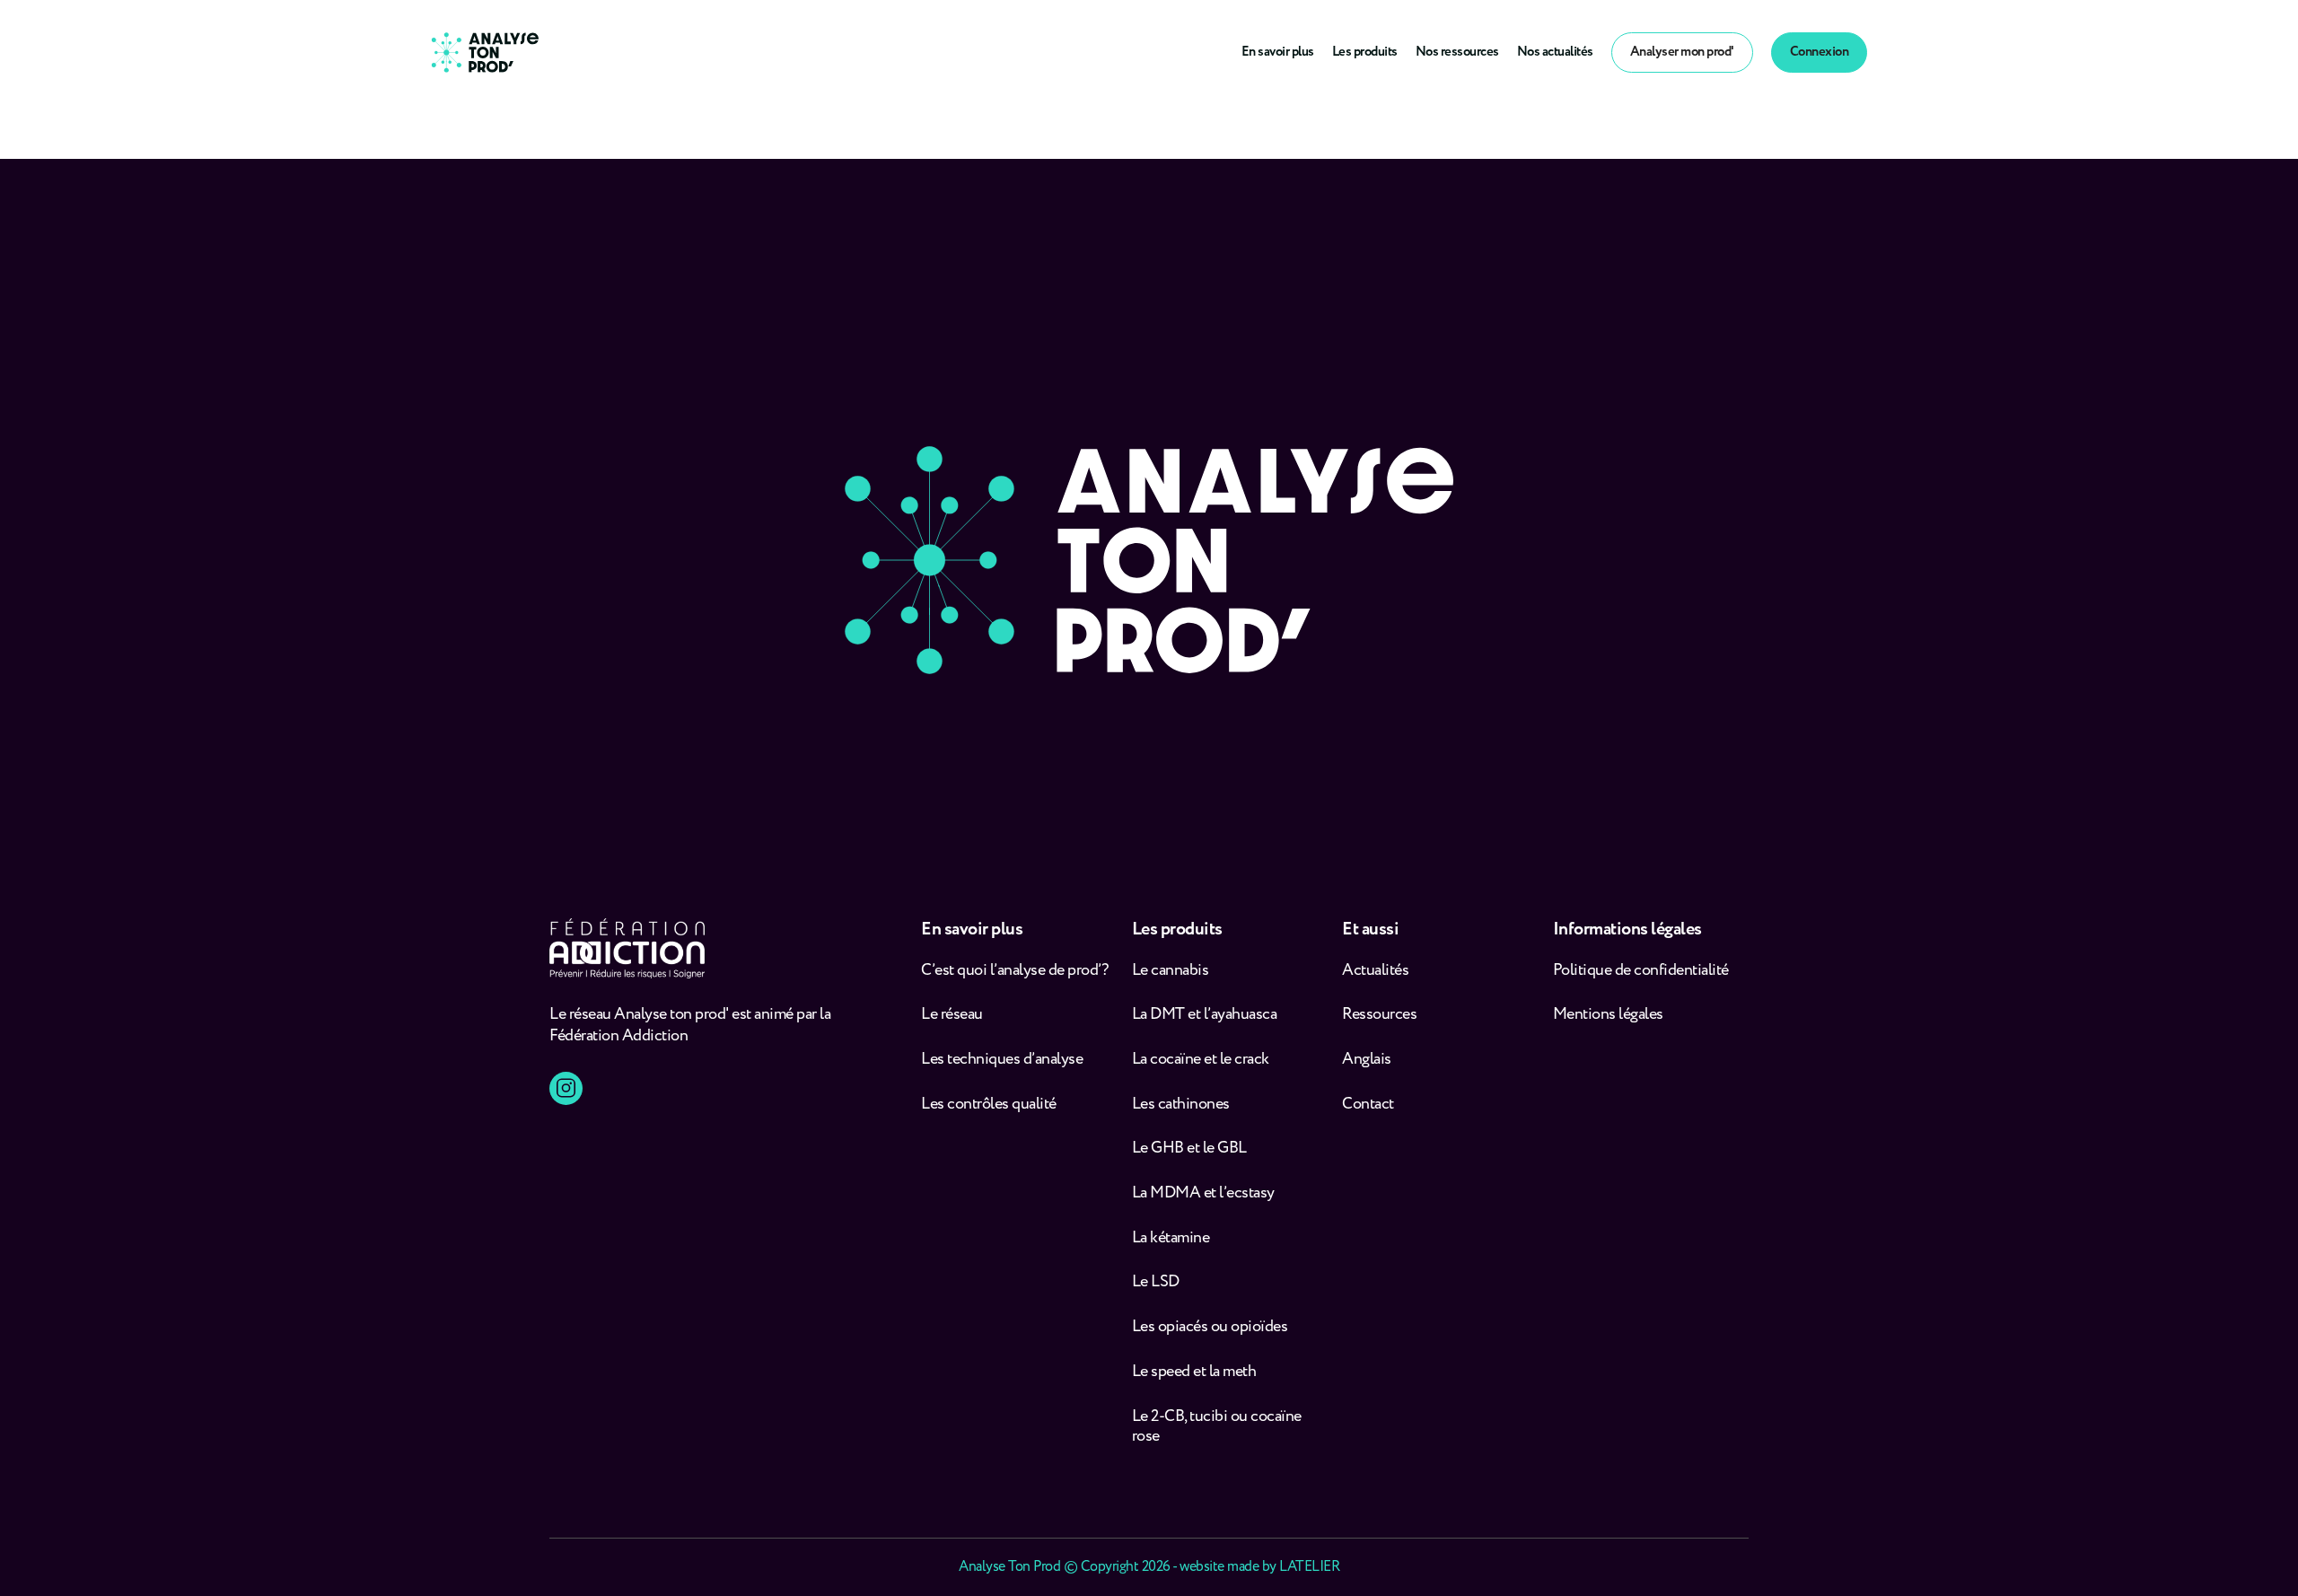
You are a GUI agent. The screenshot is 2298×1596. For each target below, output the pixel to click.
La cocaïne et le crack (1201, 1060)
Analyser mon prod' (1682, 52)
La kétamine (1171, 1238)
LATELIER (1309, 1567)
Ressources (1379, 1015)
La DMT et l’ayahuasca (1205, 1015)
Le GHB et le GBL (1189, 1149)
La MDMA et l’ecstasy (1203, 1193)
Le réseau (953, 1015)
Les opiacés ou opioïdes (1210, 1327)
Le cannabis (1171, 971)
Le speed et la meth (1194, 1372)
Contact (1368, 1105)
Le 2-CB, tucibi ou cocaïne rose (1217, 1427)
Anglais (1367, 1060)
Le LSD (1156, 1282)
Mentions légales (1608, 1015)
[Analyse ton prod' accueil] (485, 53)
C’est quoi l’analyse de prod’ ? (1016, 971)
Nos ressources (1457, 52)
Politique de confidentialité (1641, 971)
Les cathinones (1181, 1105)
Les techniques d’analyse (1005, 1060)
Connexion (1820, 52)
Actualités (1375, 971)
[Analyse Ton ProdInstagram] (566, 1088)
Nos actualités (1555, 52)
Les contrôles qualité (989, 1105)
